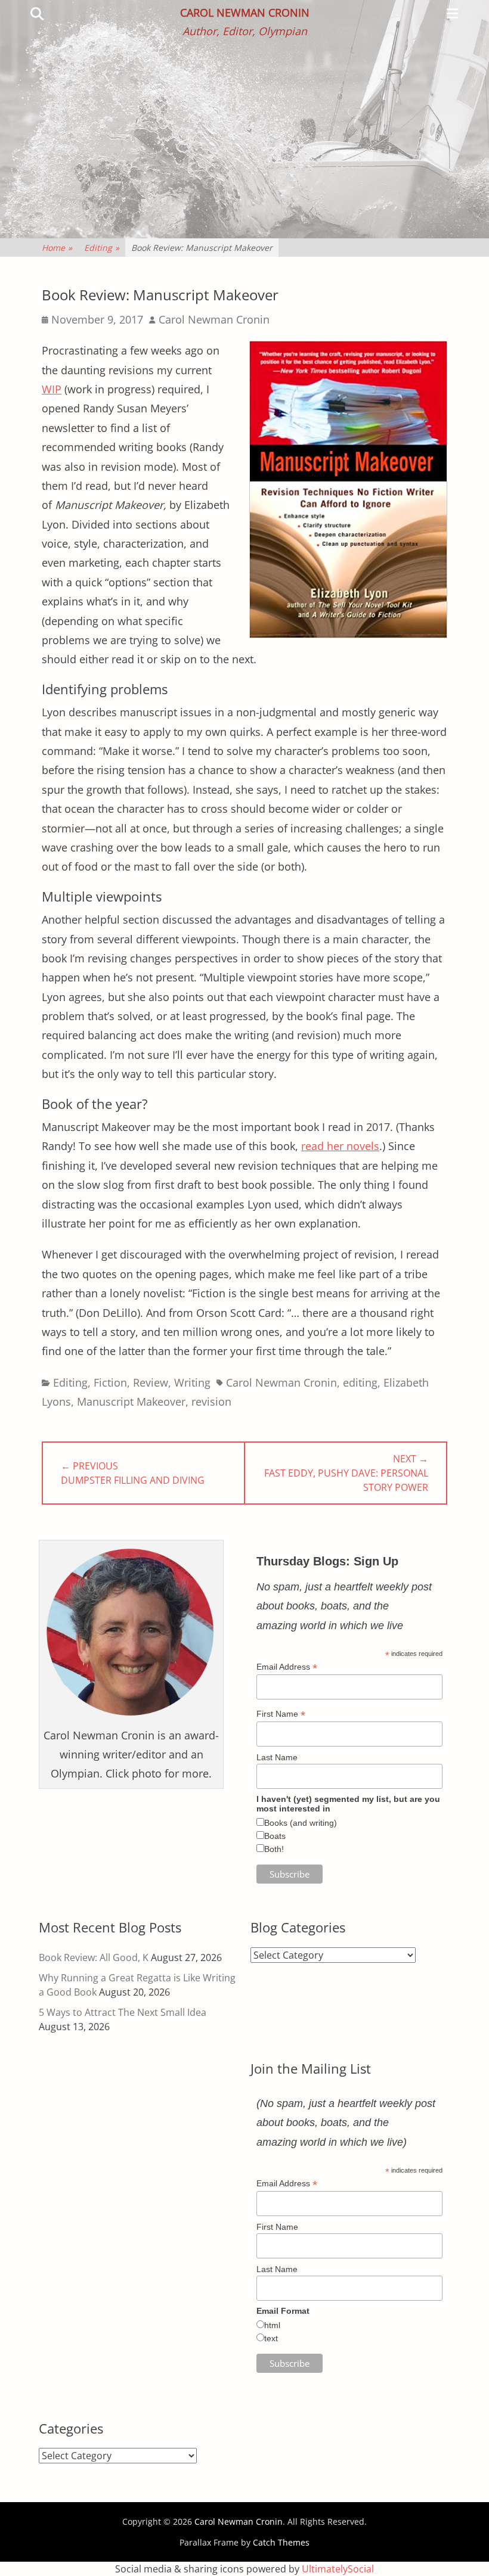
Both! (274, 1849)
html (272, 2325)
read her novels (340, 1146)
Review (151, 1382)
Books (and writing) (301, 1823)
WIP (52, 389)
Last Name (277, 1757)
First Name (281, 1714)
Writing (192, 1382)
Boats (275, 1836)
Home (57, 248)
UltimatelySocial (338, 2569)
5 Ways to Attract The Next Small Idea (123, 2012)
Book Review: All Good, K (94, 1957)
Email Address (287, 1667)
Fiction (110, 1382)
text (271, 2338)
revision (211, 1402)
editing (360, 1382)
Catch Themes (281, 2542)
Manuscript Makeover (131, 1402)
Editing (102, 248)
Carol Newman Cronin (245, 13)
